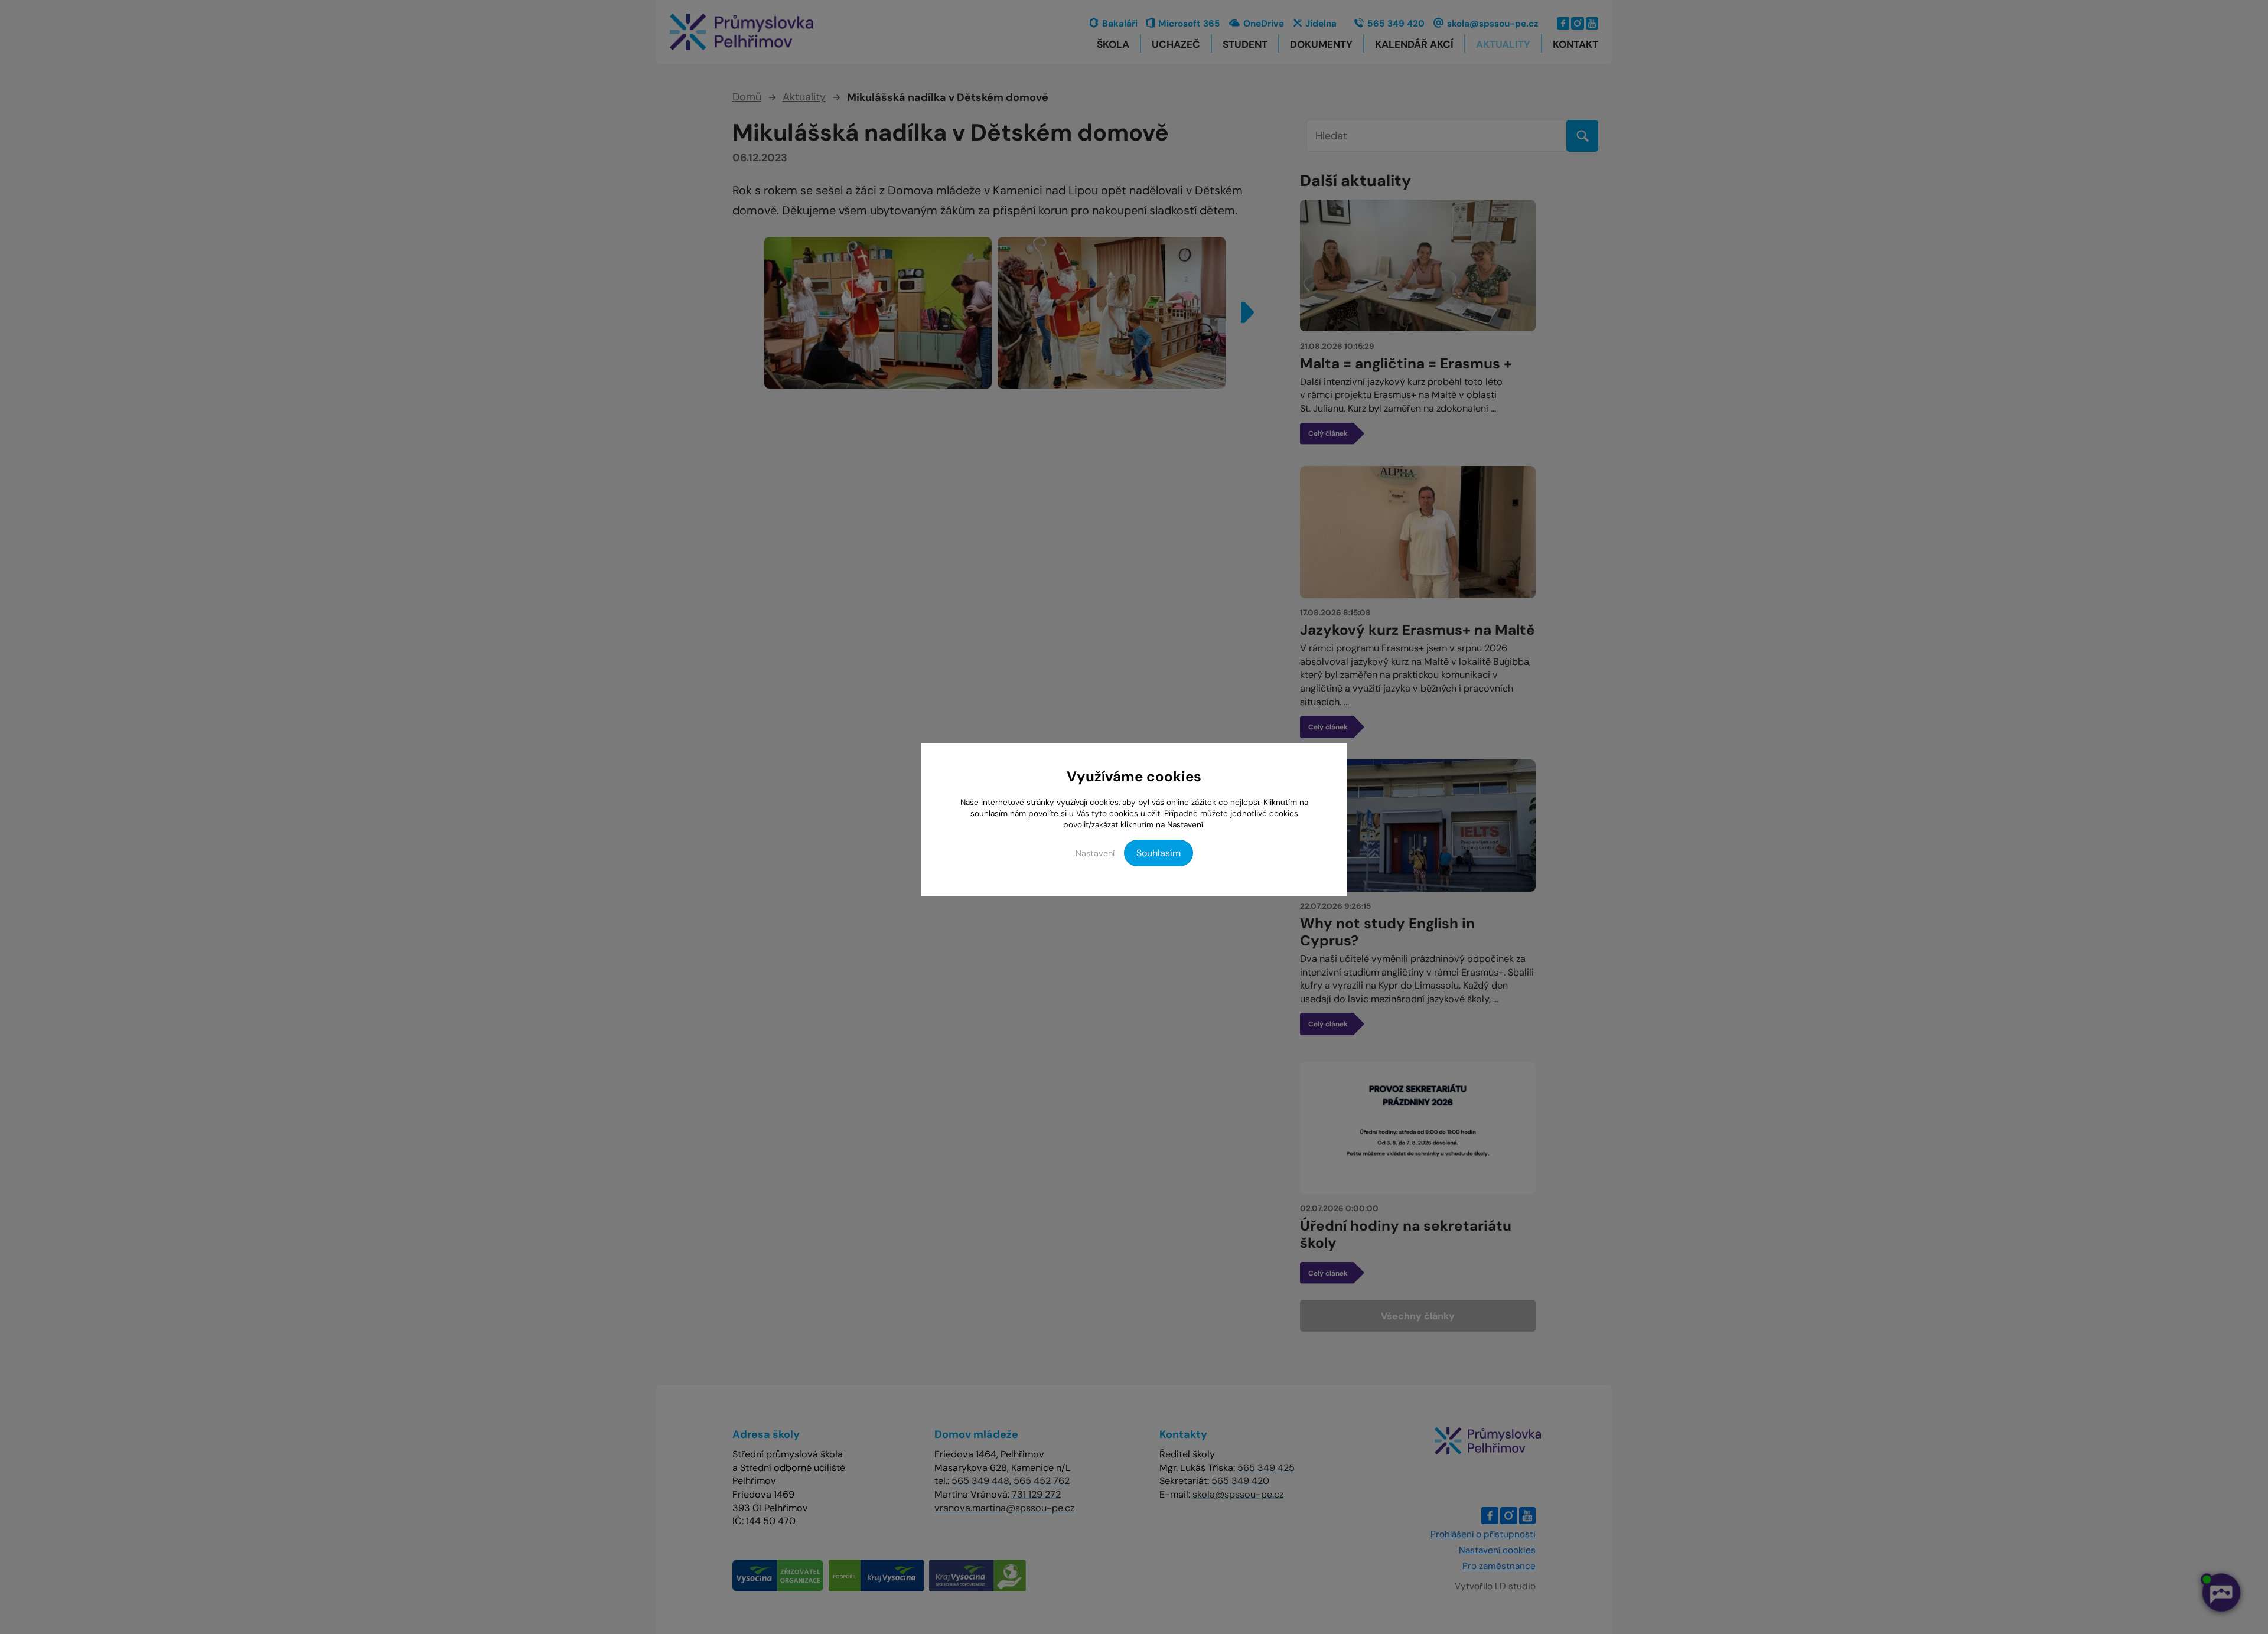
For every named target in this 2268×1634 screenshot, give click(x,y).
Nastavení (1095, 853)
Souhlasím (1159, 853)
